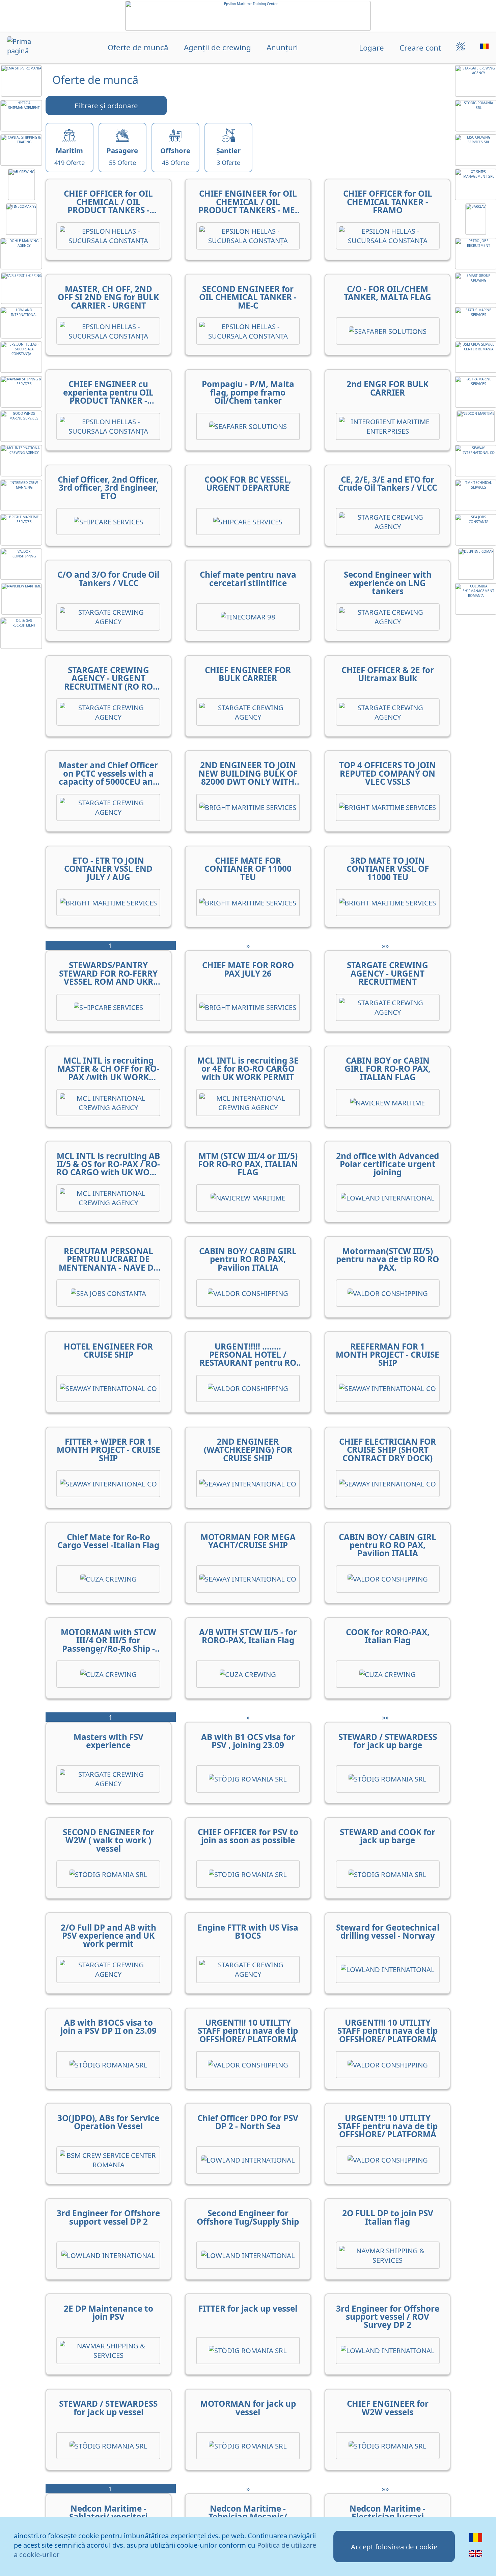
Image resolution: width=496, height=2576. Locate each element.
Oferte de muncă (138, 48)
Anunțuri (282, 48)
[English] (476, 2557)
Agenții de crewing (217, 48)
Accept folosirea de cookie (394, 2547)
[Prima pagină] (27, 48)
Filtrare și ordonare (106, 106)
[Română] (476, 2542)
